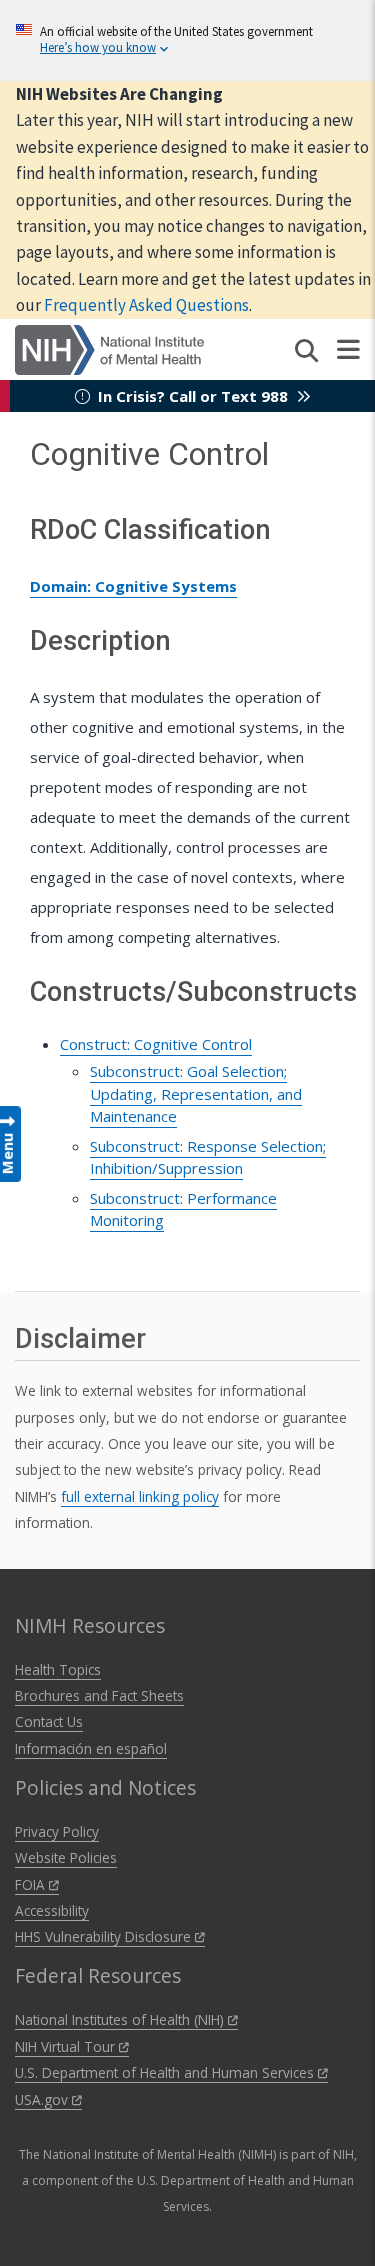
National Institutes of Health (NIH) (121, 2019)
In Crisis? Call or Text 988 (193, 396)
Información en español (91, 1748)
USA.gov (43, 2099)
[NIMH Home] (109, 348)
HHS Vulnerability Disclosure (105, 1936)
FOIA (32, 1884)
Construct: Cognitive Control (156, 1044)
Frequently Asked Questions (146, 305)
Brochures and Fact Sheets (99, 1695)
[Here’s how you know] (187, 40)
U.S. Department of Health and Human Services (166, 2072)
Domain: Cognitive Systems (133, 586)
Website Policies (66, 1857)
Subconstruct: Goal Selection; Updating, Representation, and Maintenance (196, 1093)
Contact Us (49, 1721)
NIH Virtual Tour (67, 2046)
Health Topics (58, 1669)
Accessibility (52, 1910)
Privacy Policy (57, 1831)
